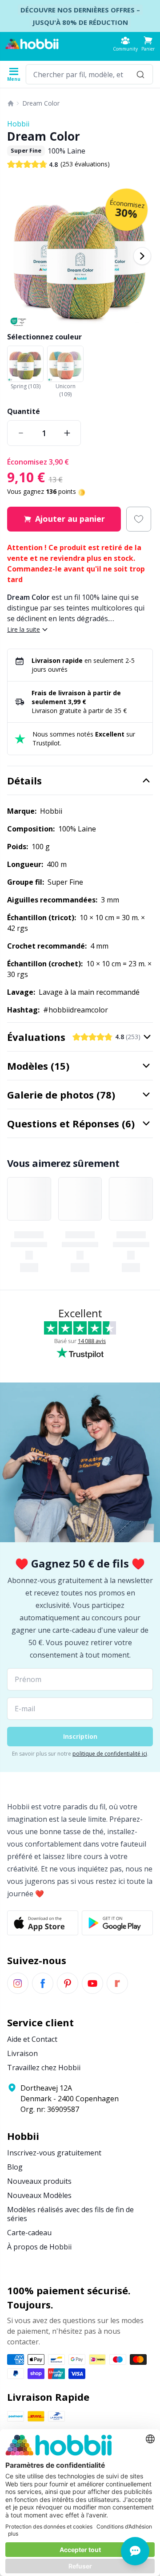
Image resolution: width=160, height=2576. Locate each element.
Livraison (22, 2053)
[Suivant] (142, 256)
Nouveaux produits (39, 2181)
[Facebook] (43, 1983)
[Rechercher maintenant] (140, 74)
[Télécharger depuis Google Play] (117, 1923)
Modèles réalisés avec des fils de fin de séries (70, 2214)
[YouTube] (92, 1983)
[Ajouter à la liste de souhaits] (139, 519)
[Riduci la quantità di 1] (21, 433)
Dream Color (41, 103)
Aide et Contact (32, 2039)
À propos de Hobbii (39, 2247)
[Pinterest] (68, 1983)
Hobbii (18, 124)
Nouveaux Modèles (39, 2195)
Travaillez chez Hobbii (44, 2068)
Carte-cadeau (29, 2233)
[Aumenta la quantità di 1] (67, 433)
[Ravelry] (117, 1983)
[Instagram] (18, 1983)
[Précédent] (18, 256)
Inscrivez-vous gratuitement (54, 2153)
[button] (148, 44)
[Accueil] (11, 103)
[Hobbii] (32, 44)
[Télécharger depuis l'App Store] (43, 1923)
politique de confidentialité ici (110, 1754)
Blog (15, 2167)
